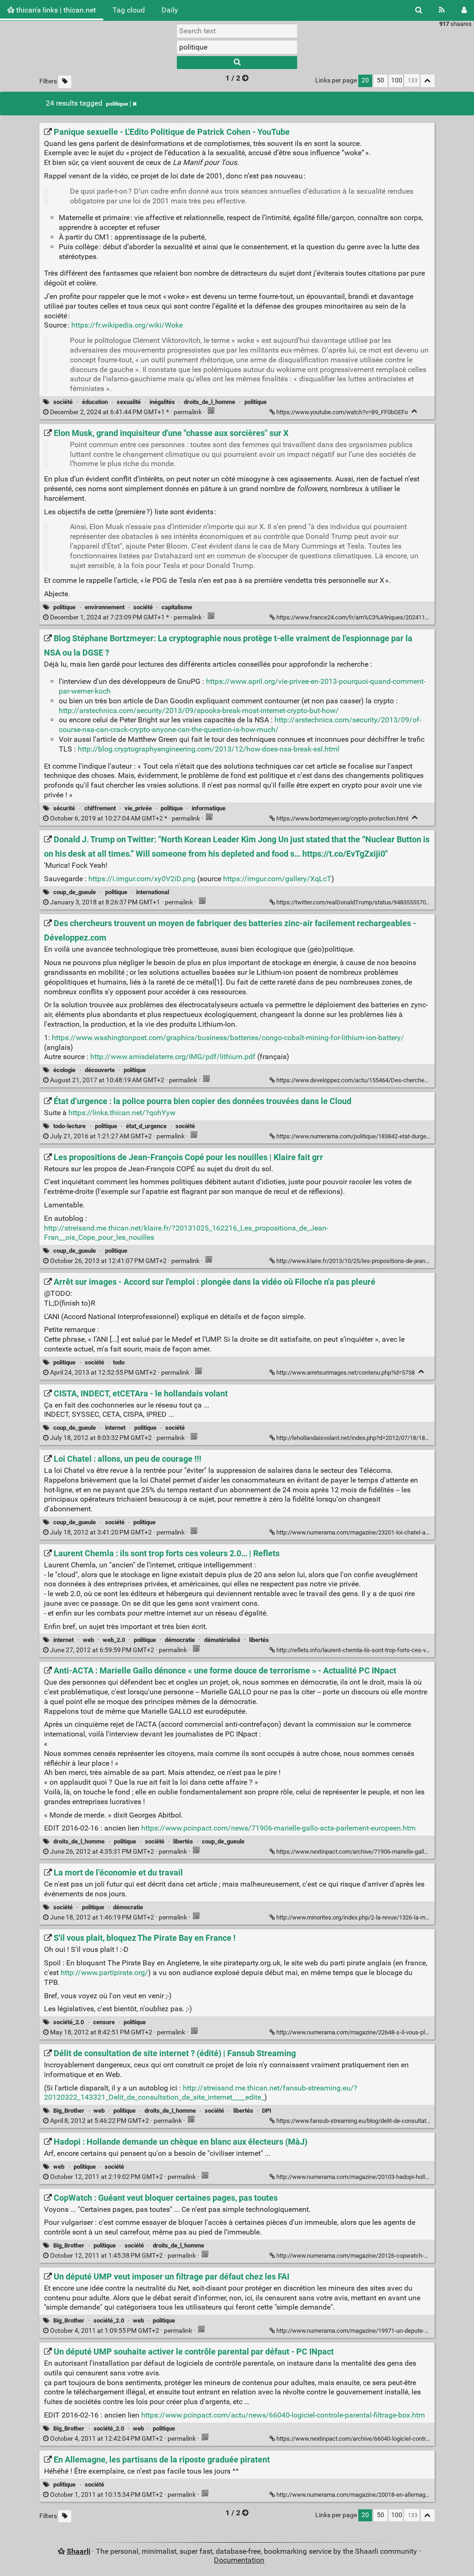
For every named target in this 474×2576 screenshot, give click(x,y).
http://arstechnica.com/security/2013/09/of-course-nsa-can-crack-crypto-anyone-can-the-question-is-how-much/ (240, 725)
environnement (105, 607)
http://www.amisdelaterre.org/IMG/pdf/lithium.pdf (173, 1057)
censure (104, 2022)
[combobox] (237, 47)
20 (365, 80)
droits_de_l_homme (209, 402)
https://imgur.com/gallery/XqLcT (277, 879)
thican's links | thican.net (55, 10)
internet (115, 1428)
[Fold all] (428, 81)
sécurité (64, 808)
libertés (259, 1640)
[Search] (419, 10)
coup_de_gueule (75, 892)
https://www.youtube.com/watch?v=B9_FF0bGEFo (342, 412)
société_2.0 (69, 2022)
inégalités (162, 402)
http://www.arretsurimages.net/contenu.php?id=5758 (346, 1373)
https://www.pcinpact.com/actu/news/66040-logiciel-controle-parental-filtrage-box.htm (283, 2415)
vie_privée (138, 808)
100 (397, 80)
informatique (209, 808)
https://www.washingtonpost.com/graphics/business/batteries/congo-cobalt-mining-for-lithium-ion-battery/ (228, 1038)
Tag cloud (129, 10)
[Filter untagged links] (65, 82)
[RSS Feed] (442, 10)
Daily (170, 10)
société (63, 402)
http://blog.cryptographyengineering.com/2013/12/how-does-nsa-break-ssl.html (209, 749)
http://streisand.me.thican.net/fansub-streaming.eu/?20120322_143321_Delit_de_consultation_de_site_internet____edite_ (201, 2093)
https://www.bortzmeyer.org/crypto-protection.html (342, 818)
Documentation (239, 2560)
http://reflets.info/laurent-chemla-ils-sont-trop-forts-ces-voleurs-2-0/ (365, 1650)
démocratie (180, 1640)
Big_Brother (69, 2111)
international (153, 892)
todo (119, 1362)
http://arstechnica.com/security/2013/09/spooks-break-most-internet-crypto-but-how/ (199, 710)
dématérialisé (222, 1640)
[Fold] (415, 411)
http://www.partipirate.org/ (104, 1973)
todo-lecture (69, 1126)
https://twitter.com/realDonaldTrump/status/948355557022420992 (364, 902)
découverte (100, 1070)
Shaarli (78, 2551)
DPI (267, 2111)
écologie (64, 1070)
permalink (126, 412)
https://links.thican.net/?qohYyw (122, 1113)
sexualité (129, 402)
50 (380, 80)
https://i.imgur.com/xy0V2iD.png (142, 879)
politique (117, 104)
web (88, 1640)
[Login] (464, 10)
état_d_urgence (146, 1126)
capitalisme (177, 607)
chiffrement (100, 808)
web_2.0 (114, 1640)
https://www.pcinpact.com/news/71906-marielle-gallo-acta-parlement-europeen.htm (278, 1828)
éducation (95, 402)
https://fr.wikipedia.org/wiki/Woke (127, 325)
